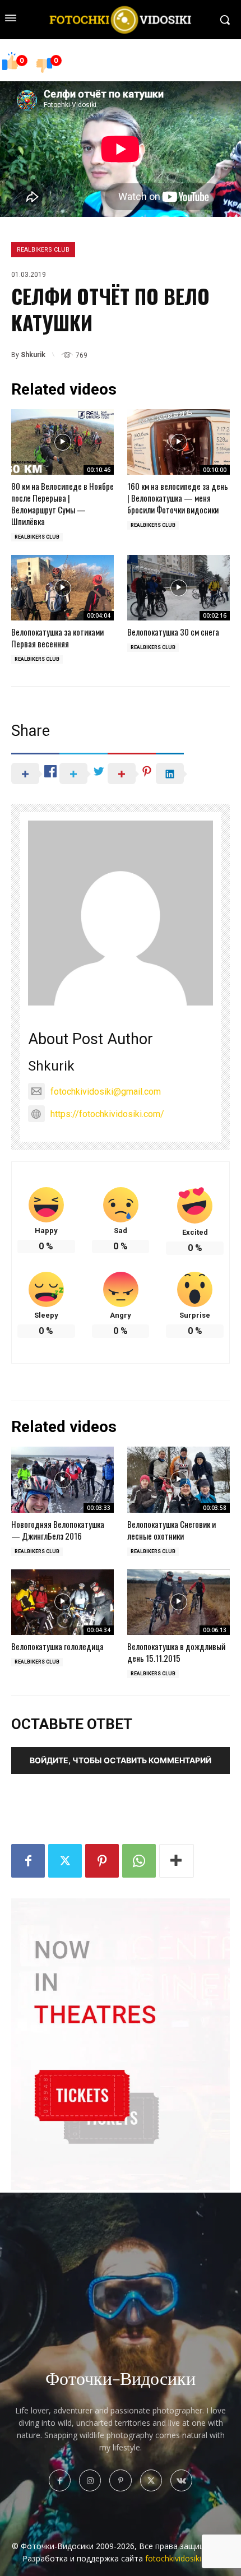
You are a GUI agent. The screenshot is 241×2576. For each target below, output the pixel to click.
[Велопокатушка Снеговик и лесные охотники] (179, 1479)
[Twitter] (65, 1861)
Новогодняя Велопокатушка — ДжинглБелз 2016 (58, 1530)
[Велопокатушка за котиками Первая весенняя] (62, 588)
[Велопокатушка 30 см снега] (179, 588)
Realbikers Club (43, 250)
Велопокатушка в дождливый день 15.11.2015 (176, 1652)
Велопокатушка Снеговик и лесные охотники (172, 1530)
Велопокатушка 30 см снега (173, 632)
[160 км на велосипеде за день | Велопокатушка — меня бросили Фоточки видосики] (179, 442)
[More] (177, 1861)
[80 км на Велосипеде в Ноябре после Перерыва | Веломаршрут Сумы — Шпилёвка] (62, 442)
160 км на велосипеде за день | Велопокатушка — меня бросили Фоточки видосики (178, 498)
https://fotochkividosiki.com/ (107, 1114)
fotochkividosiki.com (182, 2558)
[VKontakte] (181, 2480)
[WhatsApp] (139, 1861)
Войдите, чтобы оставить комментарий (121, 1760)
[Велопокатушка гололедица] (62, 1602)
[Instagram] (90, 2480)
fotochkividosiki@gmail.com (106, 1092)
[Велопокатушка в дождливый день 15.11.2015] (179, 1602)
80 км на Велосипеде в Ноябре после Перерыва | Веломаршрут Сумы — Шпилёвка (62, 504)
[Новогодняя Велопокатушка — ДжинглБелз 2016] (62, 1479)
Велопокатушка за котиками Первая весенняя (57, 638)
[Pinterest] (102, 1861)
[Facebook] (28, 1861)
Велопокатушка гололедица (57, 1646)
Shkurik (33, 355)
